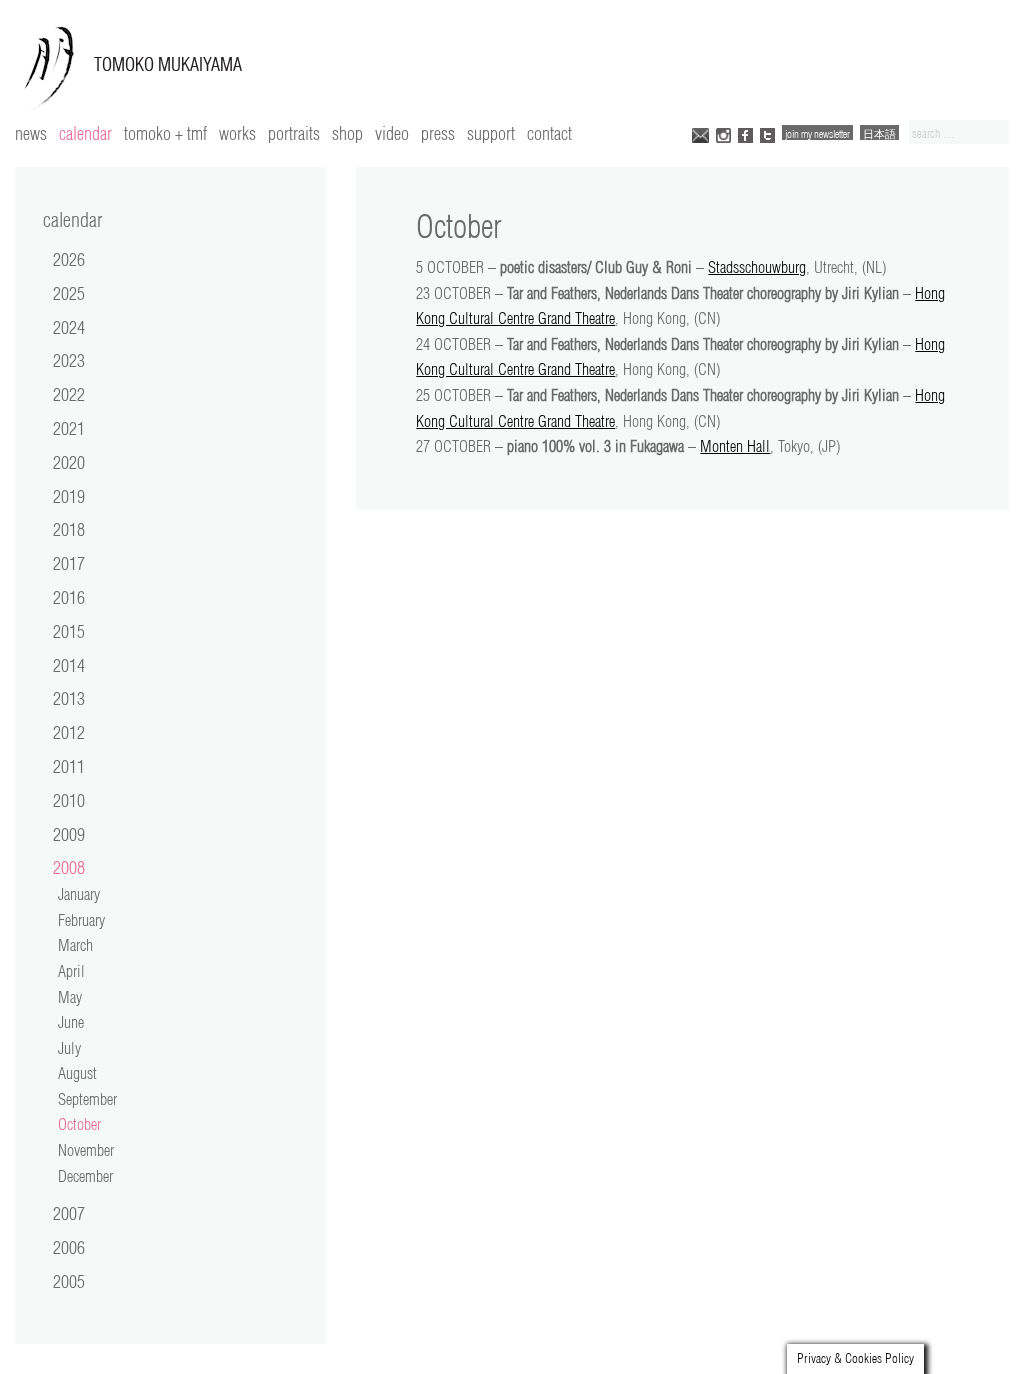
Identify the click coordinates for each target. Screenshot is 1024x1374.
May (70, 997)
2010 (69, 800)
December (85, 1176)
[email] (700, 133)
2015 (69, 631)
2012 (69, 732)
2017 (69, 563)
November (86, 1150)
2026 (69, 259)
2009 (69, 834)
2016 (69, 597)
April (71, 971)
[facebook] (745, 133)
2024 (69, 327)
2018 (69, 529)
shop (347, 133)
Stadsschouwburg (757, 267)
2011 (69, 766)
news (31, 133)
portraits (294, 133)
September (87, 1099)
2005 (69, 1281)
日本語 (879, 133)
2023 (69, 360)
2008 (69, 867)
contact (549, 133)
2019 (69, 496)
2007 (69, 1213)
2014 (69, 665)
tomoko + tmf (165, 133)
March (75, 945)
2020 (69, 462)
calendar (85, 133)
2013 (69, 698)
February (81, 920)
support (491, 133)
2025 (69, 293)
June (71, 1022)
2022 (69, 394)
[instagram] (723, 133)
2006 (69, 1247)
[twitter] (767, 133)
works (237, 133)
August (77, 1073)
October (79, 1124)
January (79, 894)
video (392, 133)
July (69, 1048)
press (438, 133)
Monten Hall (735, 446)
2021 (69, 428)
